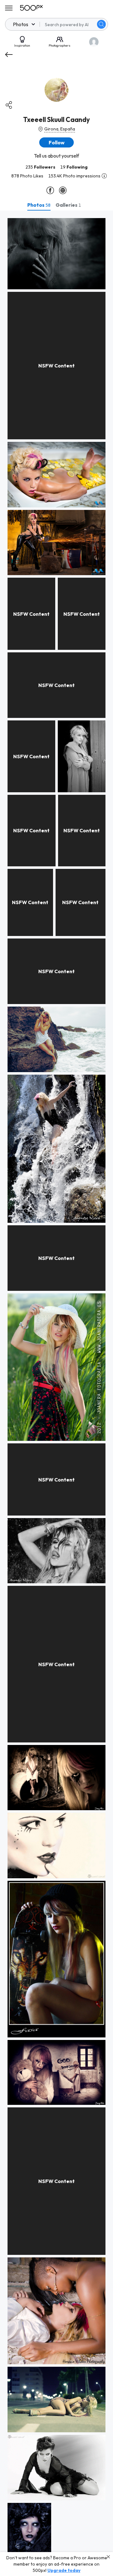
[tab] (39, 205)
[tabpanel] (56, 1393)
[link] (56, 254)
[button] (101, 24)
